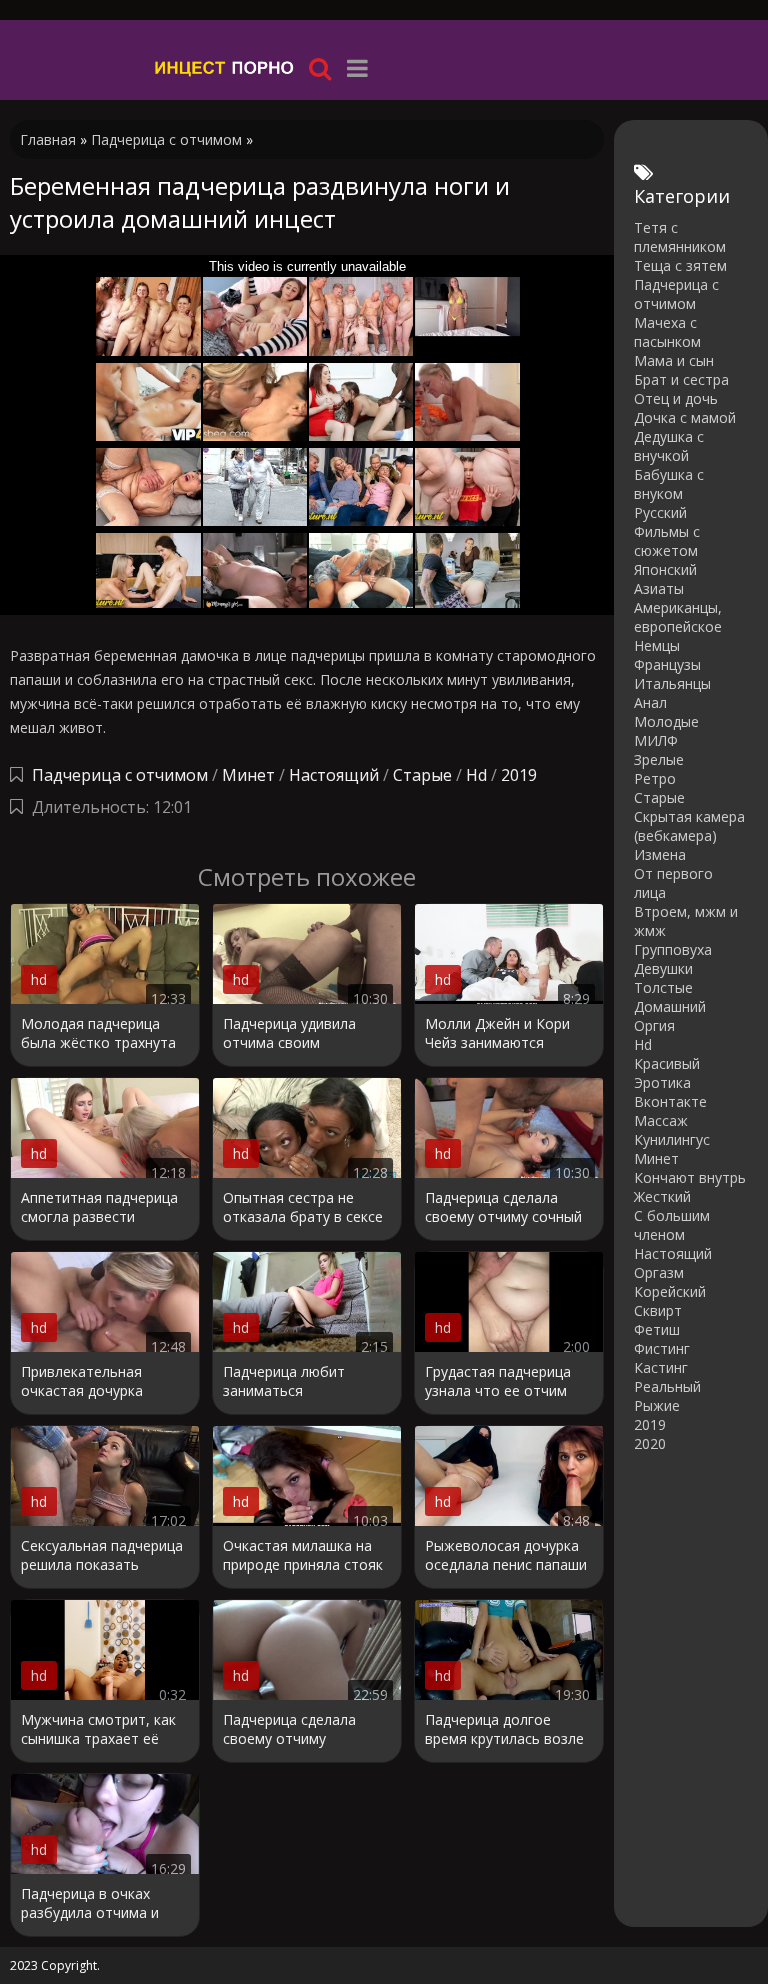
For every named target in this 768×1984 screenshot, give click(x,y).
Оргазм (659, 1272)
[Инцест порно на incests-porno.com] (225, 67)
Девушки (663, 968)
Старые (422, 775)
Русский (660, 512)
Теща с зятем (680, 265)
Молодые (666, 721)
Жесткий (662, 1196)
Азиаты (659, 588)
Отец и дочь (676, 398)
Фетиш (657, 1329)
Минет (248, 775)
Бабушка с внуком (669, 484)
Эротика (662, 1082)
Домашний (670, 1006)
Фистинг (662, 1348)
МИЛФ (656, 740)
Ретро (655, 778)
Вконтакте (670, 1101)
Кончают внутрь (690, 1177)
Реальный (667, 1386)
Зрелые (659, 759)
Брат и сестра (681, 379)
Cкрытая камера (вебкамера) (689, 826)
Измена (660, 854)
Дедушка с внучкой (669, 446)
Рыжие (657, 1405)
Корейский (670, 1291)
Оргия (654, 1025)
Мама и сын (674, 360)
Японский (665, 569)
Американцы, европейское (678, 617)
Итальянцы (672, 683)
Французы (667, 664)
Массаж (661, 1120)
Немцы (657, 645)
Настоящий (334, 775)
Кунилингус (672, 1139)
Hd (476, 775)
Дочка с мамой (685, 417)
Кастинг (661, 1367)
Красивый (667, 1063)
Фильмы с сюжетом (667, 541)
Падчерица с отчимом (120, 775)
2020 (650, 1443)
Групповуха (673, 949)
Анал (650, 702)
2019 (519, 775)
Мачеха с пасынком (667, 332)
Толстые (663, 987)
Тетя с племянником (680, 237)
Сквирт (658, 1310)
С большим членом (672, 1225)
